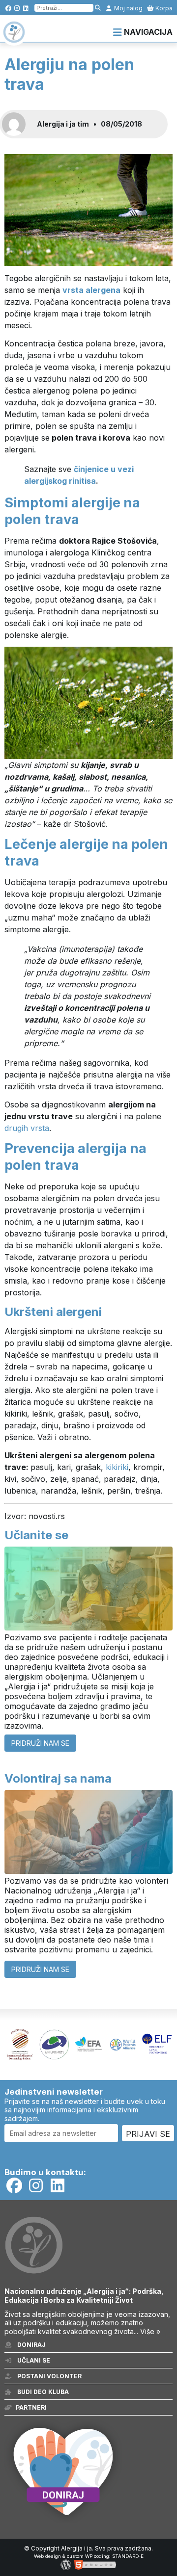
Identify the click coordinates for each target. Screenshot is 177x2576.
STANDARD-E (128, 2556)
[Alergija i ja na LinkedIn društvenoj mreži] (26, 8)
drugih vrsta (27, 1128)
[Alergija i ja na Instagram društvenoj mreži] (17, 8)
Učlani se (33, 2360)
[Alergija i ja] (14, 38)
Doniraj (31, 2345)
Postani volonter (49, 2376)
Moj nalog (128, 8)
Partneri (31, 2407)
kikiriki (117, 1467)
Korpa (163, 8)
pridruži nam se (40, 1743)
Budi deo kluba (42, 2392)
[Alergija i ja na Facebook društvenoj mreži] (8, 8)
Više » (150, 2331)
